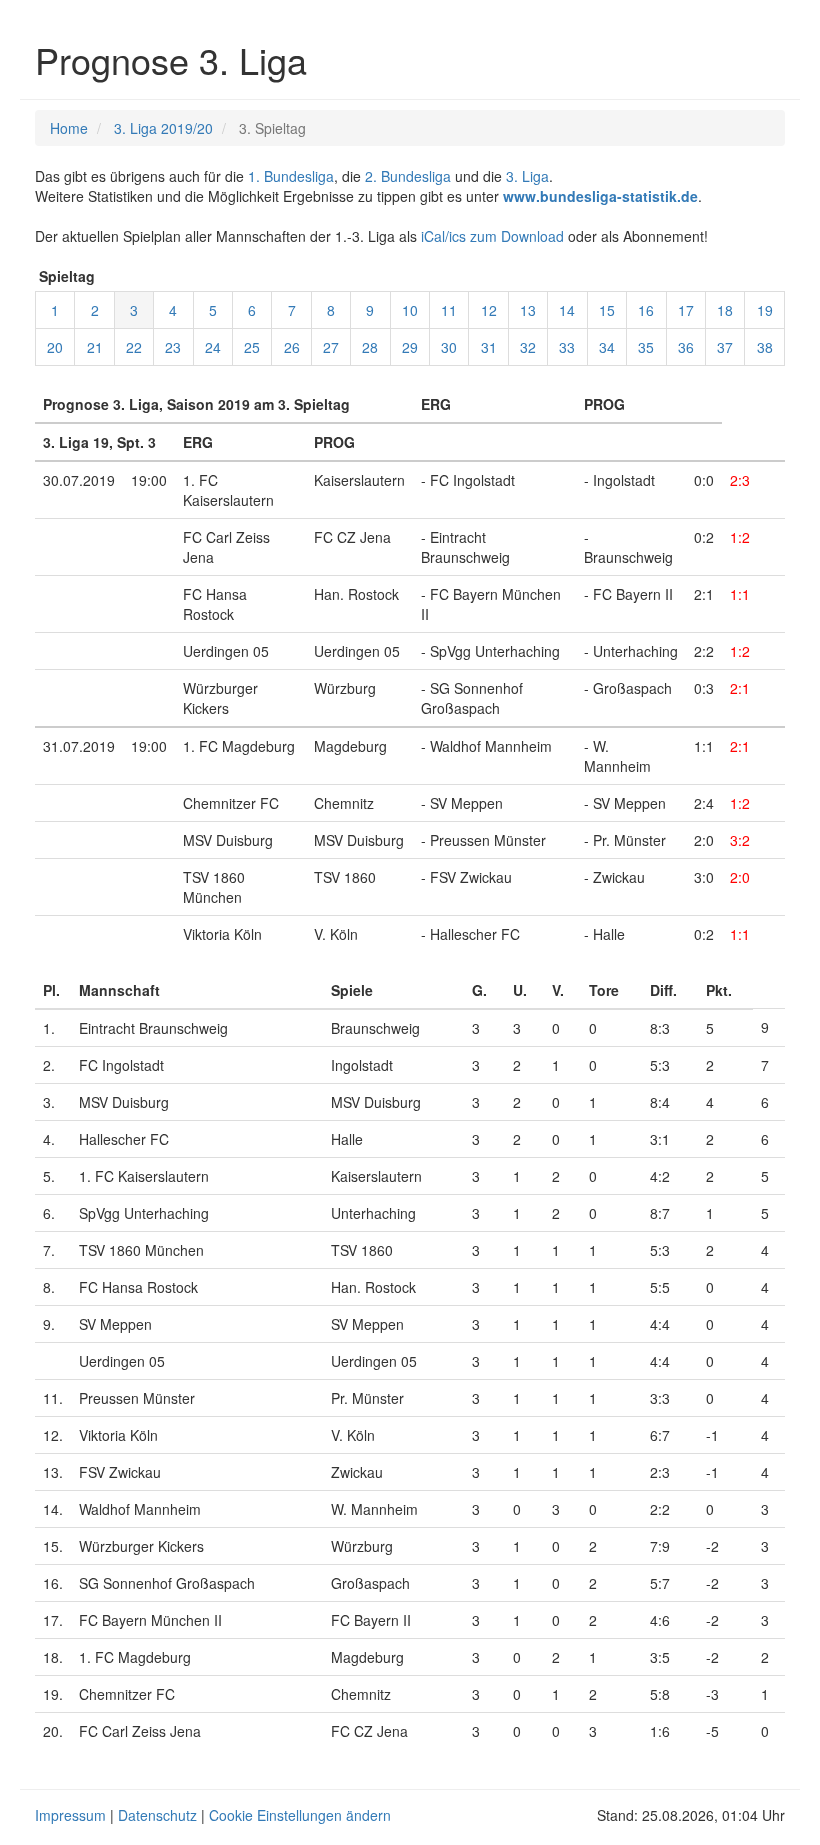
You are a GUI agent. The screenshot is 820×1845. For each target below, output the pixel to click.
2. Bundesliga (408, 176)
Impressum (70, 1815)
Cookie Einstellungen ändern (300, 1815)
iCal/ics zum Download (492, 236)
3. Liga (527, 176)
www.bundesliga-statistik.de (600, 196)
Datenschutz (157, 1815)
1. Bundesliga (291, 176)
